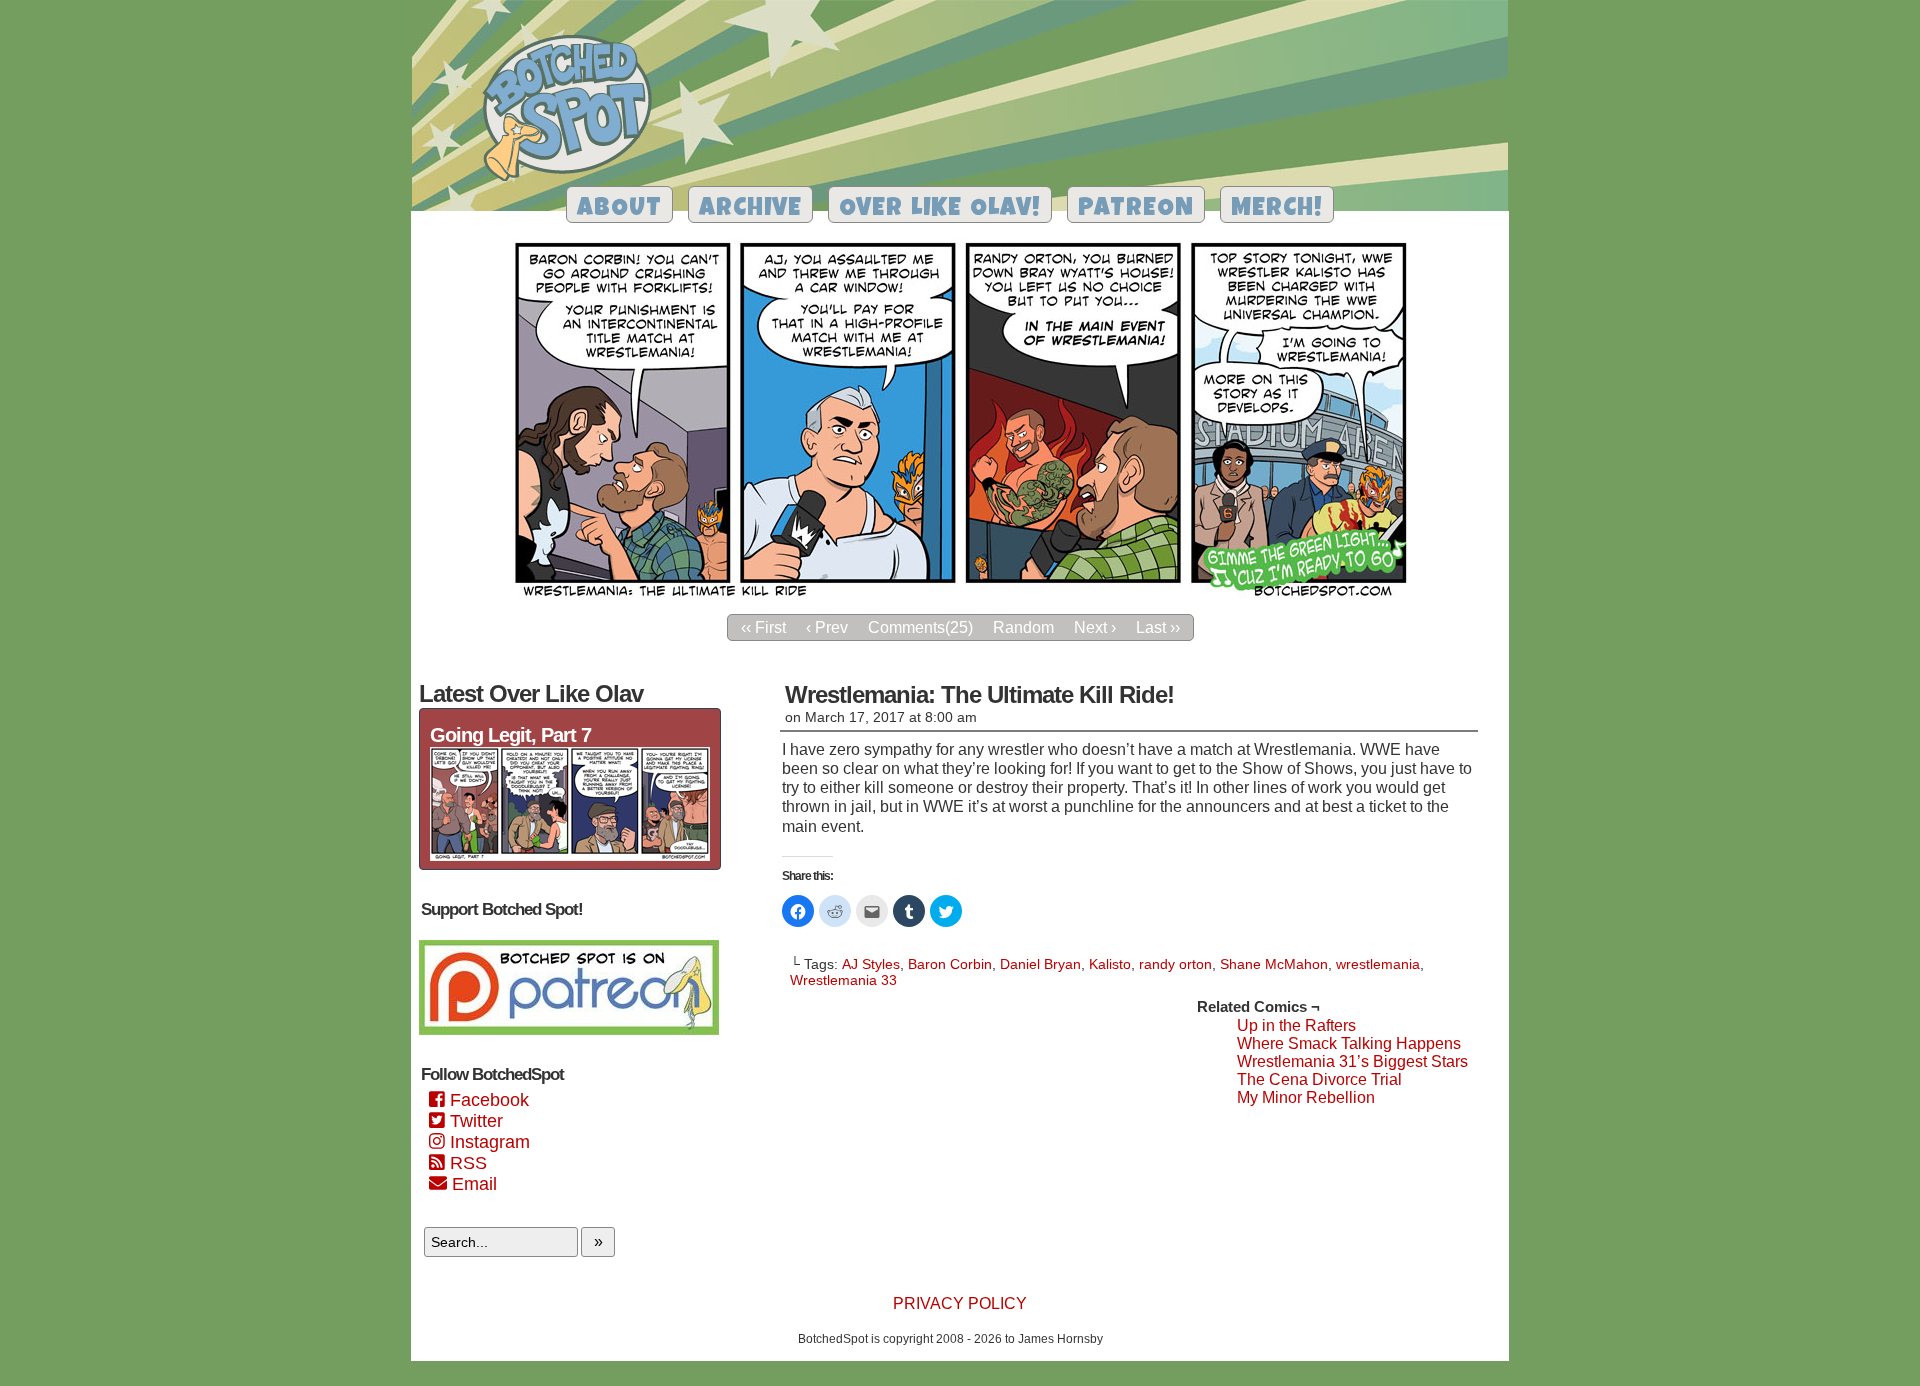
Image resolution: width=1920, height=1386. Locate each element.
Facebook (487, 1100)
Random (1023, 627)
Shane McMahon (1274, 964)
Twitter (474, 1121)
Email (472, 1184)
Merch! (1277, 209)
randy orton (1175, 964)
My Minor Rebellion (1306, 1097)
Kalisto (1110, 964)
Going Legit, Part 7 (510, 735)
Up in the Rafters (1296, 1025)
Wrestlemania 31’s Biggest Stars (1352, 1061)
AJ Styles (871, 964)
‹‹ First (763, 627)
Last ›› (1158, 627)
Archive (750, 209)
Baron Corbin (950, 964)
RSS (466, 1163)
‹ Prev (827, 627)
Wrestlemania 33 (843, 980)
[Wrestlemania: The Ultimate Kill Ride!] (960, 598)
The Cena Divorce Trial (1319, 1079)
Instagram (487, 1142)
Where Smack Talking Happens (1349, 1043)
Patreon (1136, 209)
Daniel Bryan (1040, 964)
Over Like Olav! (940, 209)
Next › (1095, 627)
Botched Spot (574, 111)
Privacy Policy (960, 1303)
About (619, 209)
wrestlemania (1378, 964)
